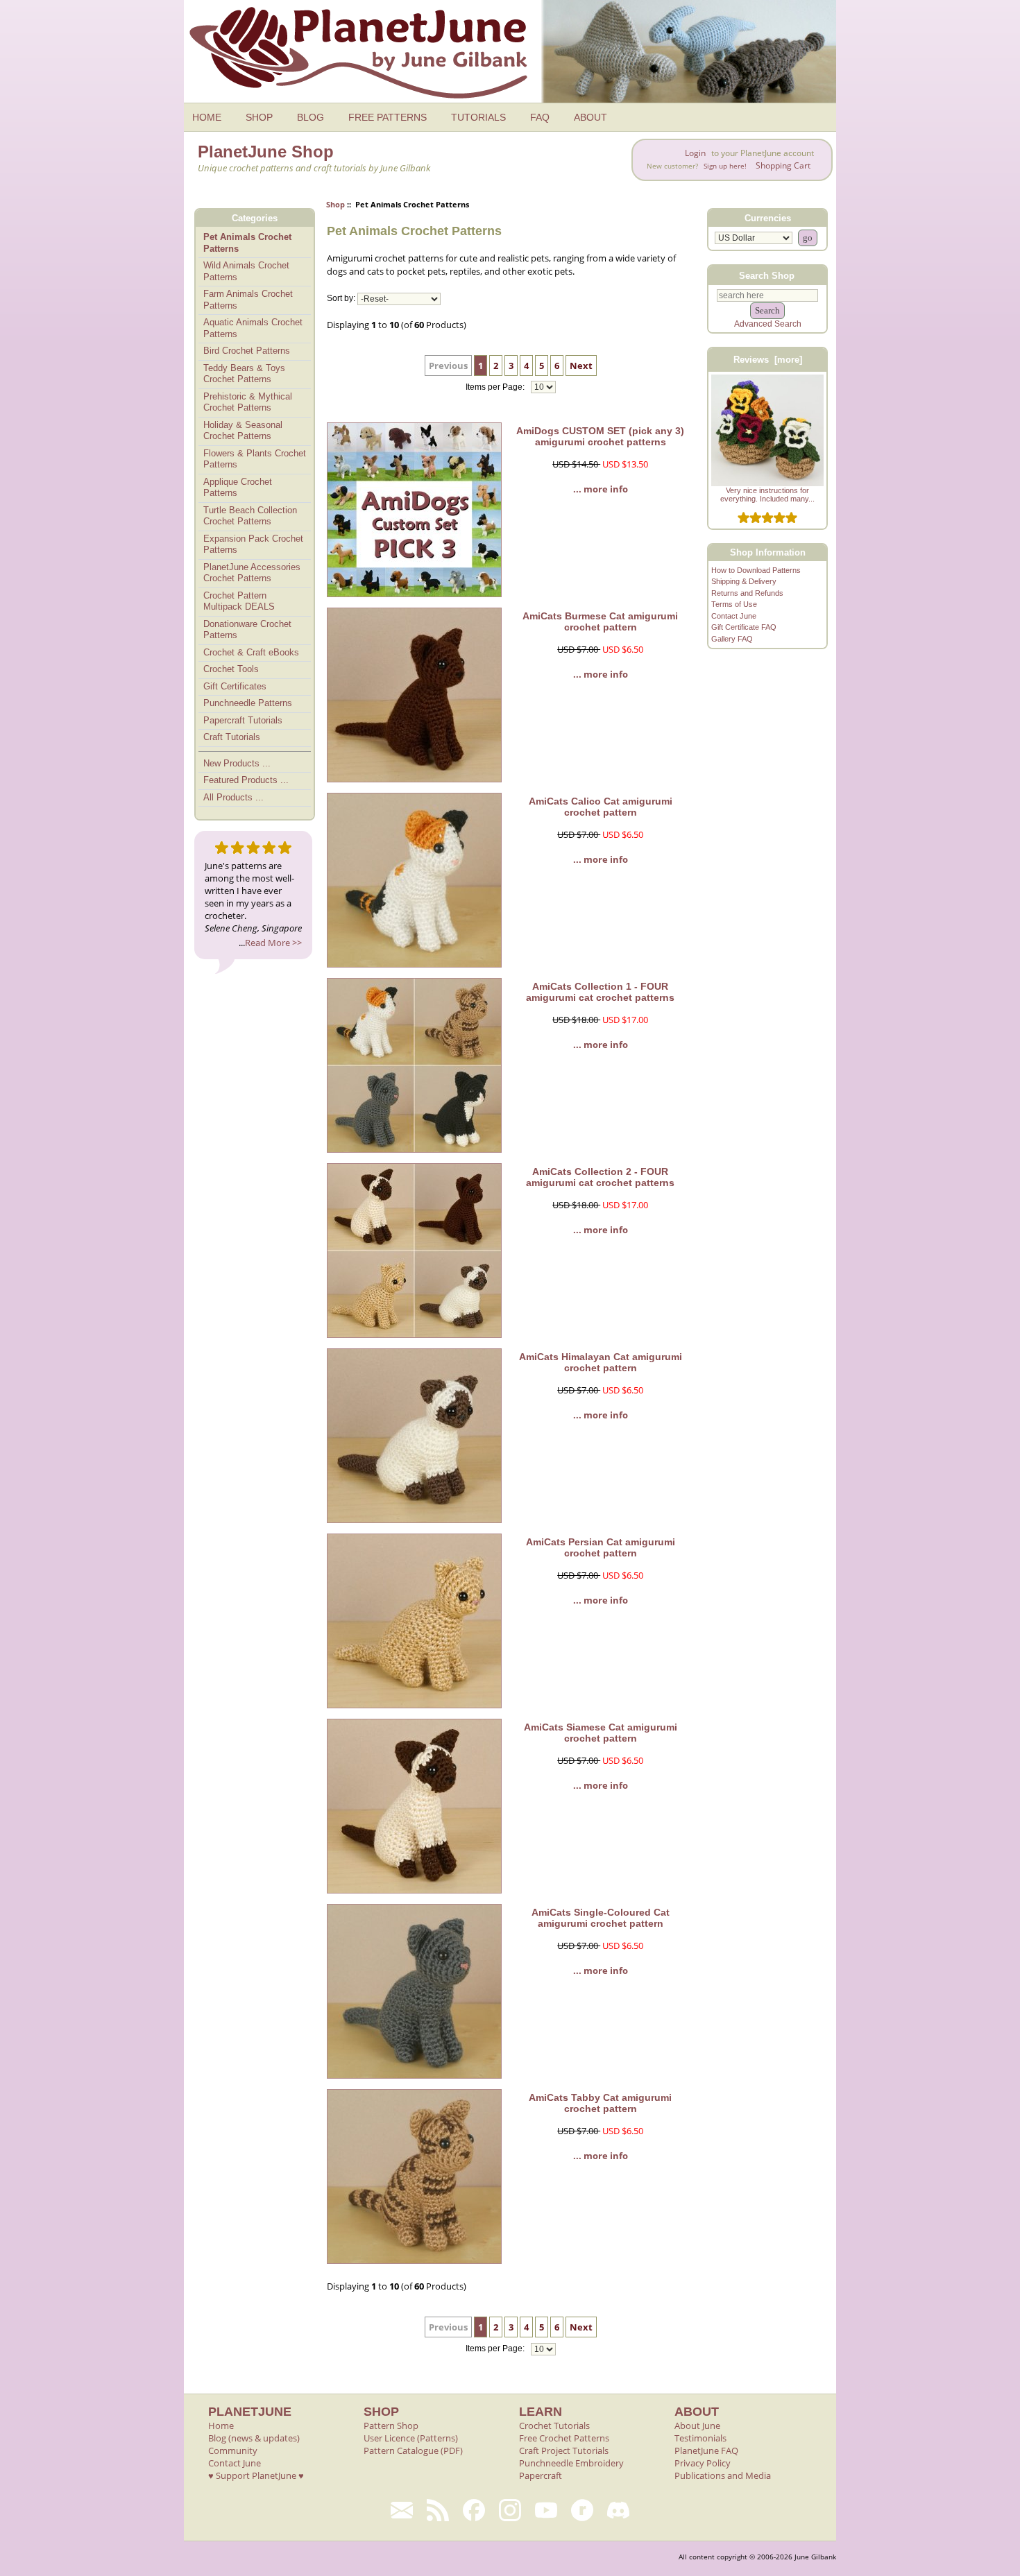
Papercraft (541, 2475)
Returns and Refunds (747, 593)
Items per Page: (496, 387)
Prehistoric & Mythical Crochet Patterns (248, 402)
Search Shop (767, 275)
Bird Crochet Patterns (247, 351)
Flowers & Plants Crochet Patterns (255, 459)
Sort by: (341, 299)
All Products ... (233, 797)
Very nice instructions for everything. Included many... (767, 495)
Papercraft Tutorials (243, 720)
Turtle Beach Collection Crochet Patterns (250, 516)
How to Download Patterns (756, 570)
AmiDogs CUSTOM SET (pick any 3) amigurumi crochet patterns (600, 436)
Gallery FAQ (732, 639)
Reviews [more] (768, 360)
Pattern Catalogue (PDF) (413, 2450)
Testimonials (700, 2438)
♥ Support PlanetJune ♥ (256, 2475)
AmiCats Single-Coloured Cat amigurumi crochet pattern (601, 1918)
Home (221, 2425)
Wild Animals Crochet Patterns (246, 271)
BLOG (311, 117)
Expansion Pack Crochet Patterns (253, 544)
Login (695, 153)
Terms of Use (734, 604)
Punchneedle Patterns (248, 703)
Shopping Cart (783, 165)
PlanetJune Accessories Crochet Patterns (252, 573)
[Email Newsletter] (402, 2510)
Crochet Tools (231, 669)
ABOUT (590, 117)
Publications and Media (723, 2475)
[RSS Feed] (438, 2510)
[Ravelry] (582, 2510)
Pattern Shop (391, 2425)
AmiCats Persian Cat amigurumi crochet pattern (601, 1547)
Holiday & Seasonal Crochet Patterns (243, 431)
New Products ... (237, 763)
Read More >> (273, 943)
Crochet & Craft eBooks (251, 652)
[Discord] (618, 2510)
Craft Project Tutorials (564, 2450)
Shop (335, 204)
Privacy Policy (703, 2463)
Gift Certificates (235, 686)
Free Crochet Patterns (564, 2438)
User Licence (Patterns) (411, 2438)
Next (581, 366)
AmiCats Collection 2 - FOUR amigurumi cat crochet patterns (600, 1177)
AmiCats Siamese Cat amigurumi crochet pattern (601, 1733)
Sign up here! (725, 166)
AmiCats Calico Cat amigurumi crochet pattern (601, 807)
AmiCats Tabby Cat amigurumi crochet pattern (600, 2103)
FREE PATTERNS (388, 117)
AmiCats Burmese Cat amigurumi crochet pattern (600, 621)
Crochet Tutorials (554, 2425)
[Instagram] (510, 2510)
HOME (207, 117)
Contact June (734, 616)
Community (233, 2450)
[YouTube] (546, 2510)
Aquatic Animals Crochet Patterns (253, 328)
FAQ (540, 117)
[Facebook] (474, 2510)
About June (697, 2425)
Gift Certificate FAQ (744, 627)
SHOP (259, 117)
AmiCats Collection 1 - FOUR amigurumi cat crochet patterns (600, 992)
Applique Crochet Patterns (238, 488)
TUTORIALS (478, 117)
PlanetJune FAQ (706, 2450)
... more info (601, 489)
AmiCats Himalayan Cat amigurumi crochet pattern (601, 1362)
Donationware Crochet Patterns (247, 630)
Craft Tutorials (232, 737)
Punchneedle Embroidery (571, 2463)
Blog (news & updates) (254, 2438)
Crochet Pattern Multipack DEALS (239, 601)
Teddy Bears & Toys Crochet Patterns (244, 374)
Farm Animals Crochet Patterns (248, 300)
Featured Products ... (246, 780)
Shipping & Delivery (744, 581)
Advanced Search (768, 324)
